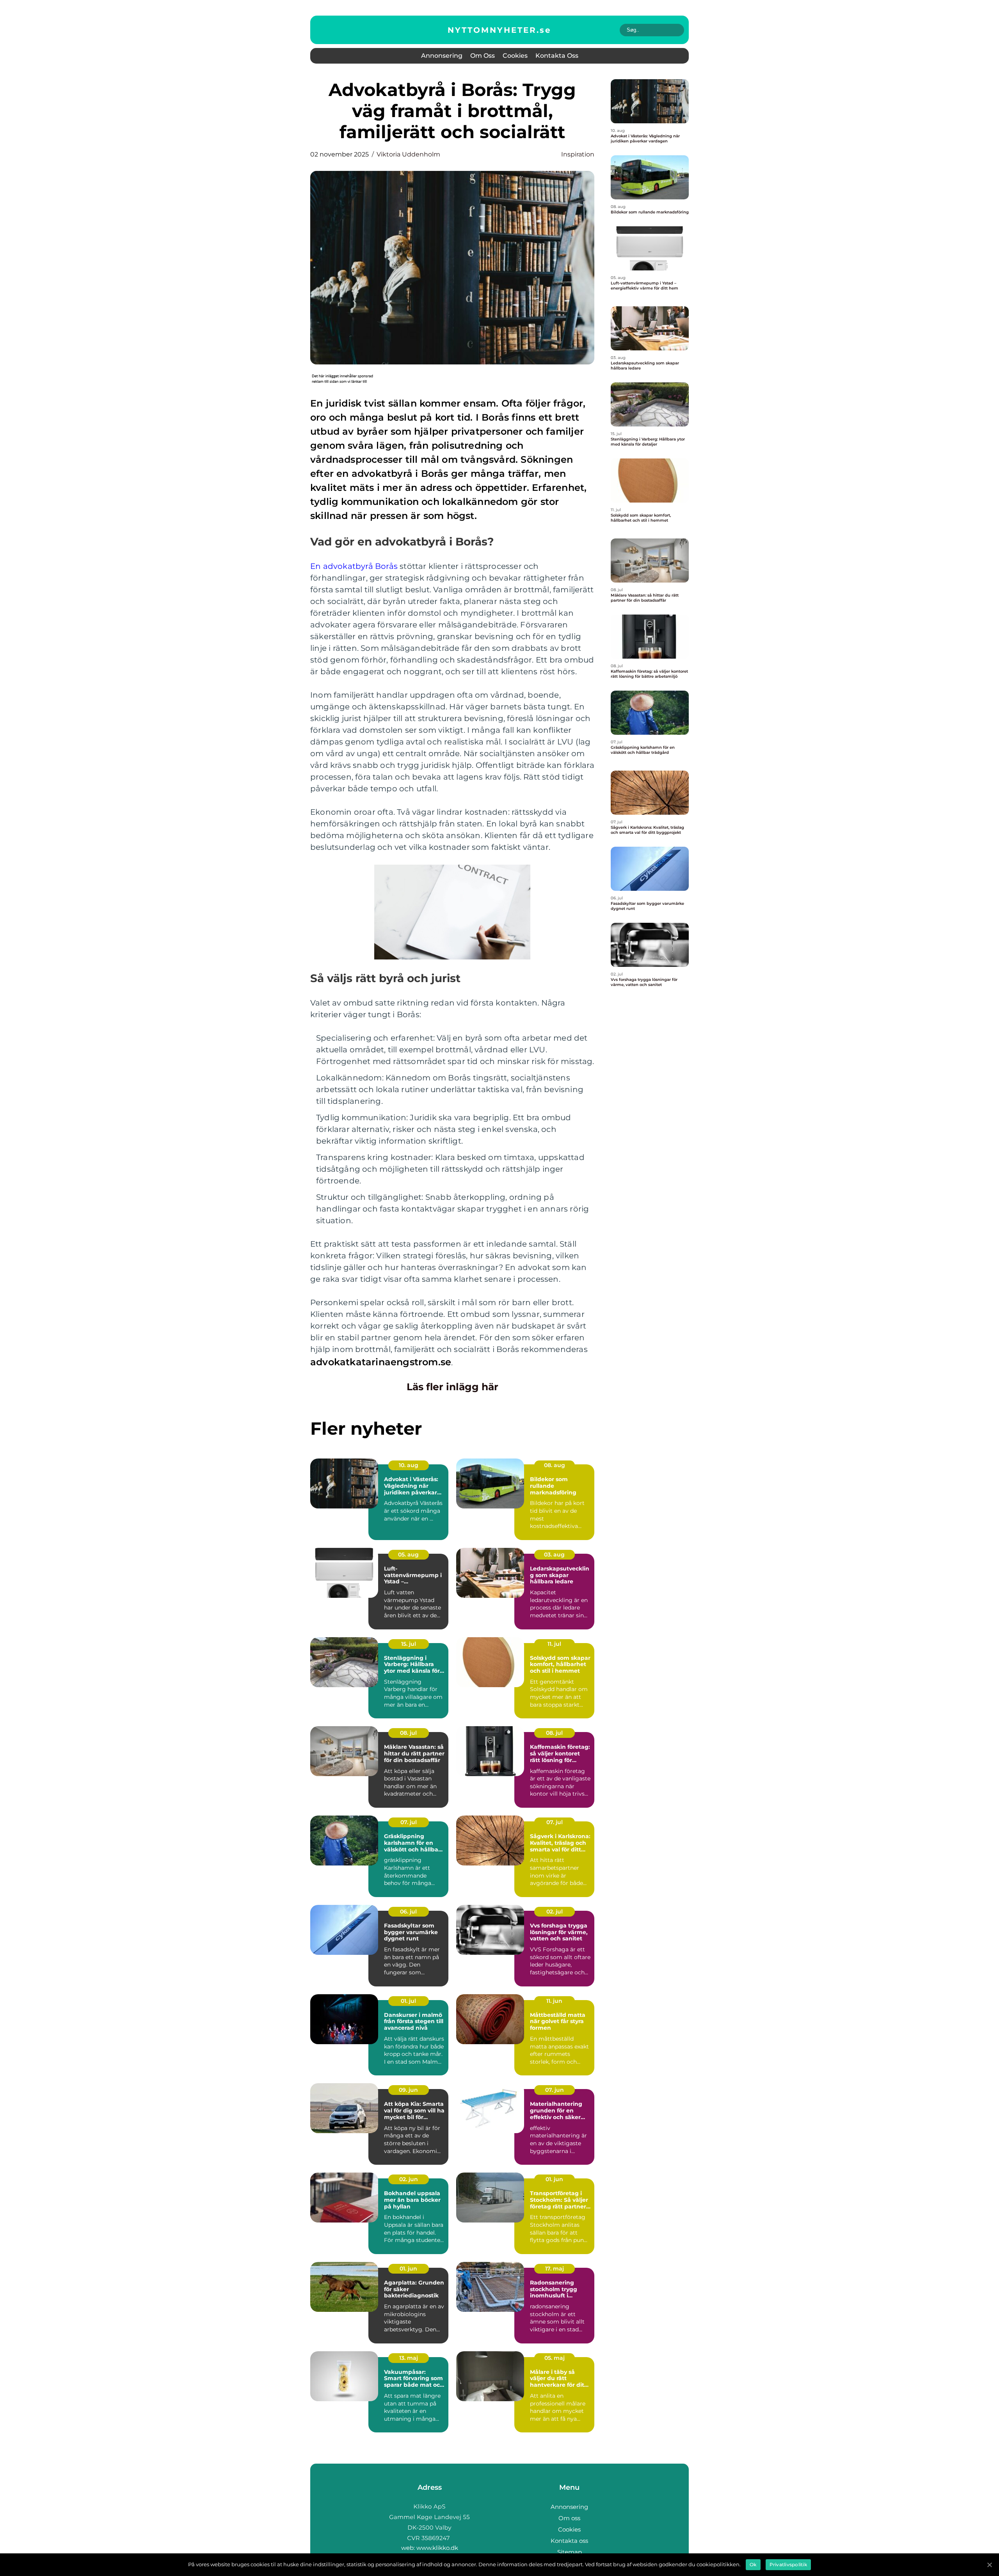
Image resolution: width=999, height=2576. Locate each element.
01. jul (408, 2001)
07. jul (409, 1822)
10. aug (409, 1465)
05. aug (408, 1554)
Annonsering (442, 56)
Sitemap (570, 2552)
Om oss (483, 56)
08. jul (408, 1733)
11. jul (554, 1644)
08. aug (555, 1465)
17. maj (555, 2269)
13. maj (409, 2358)
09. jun (408, 2090)
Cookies (515, 56)
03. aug (554, 1554)
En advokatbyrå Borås (354, 566)
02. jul (555, 1912)
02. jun (409, 2179)
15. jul (409, 1644)
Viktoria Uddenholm (408, 154)
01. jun (554, 2179)
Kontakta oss (557, 56)
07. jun (555, 2090)
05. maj (555, 2358)
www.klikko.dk (437, 2548)
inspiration (578, 154)
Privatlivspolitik (788, 2564)
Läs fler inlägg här (452, 1387)
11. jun (554, 2001)
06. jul (408, 1912)
